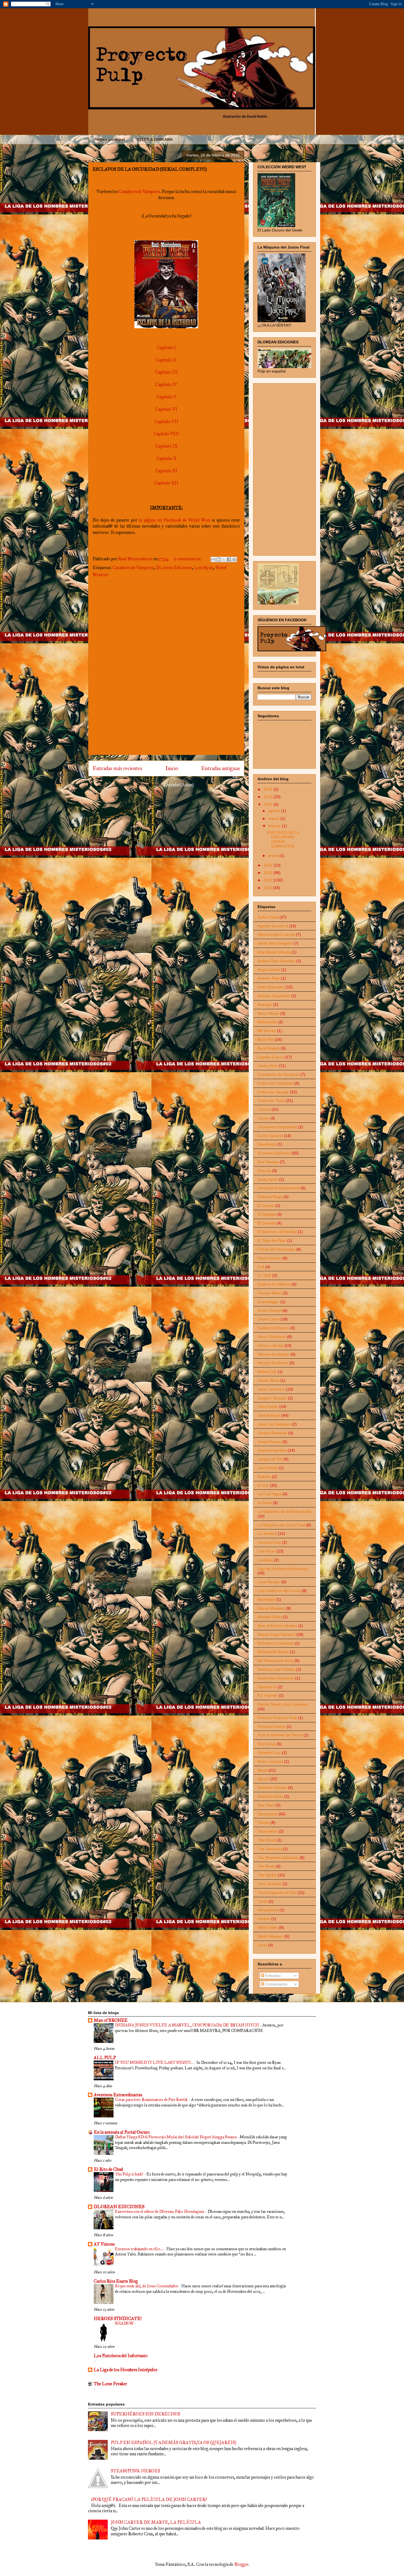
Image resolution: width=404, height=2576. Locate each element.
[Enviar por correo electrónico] (213, 559)
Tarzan (263, 1822)
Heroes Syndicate (273, 1363)
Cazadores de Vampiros (139, 191)
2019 (269, 789)
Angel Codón (269, 970)
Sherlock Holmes (272, 1788)
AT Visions (104, 2244)
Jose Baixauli (269, 1415)
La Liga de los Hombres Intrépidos (125, 2370)
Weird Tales (268, 1927)
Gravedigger (268, 1302)
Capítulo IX (166, 446)
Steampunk (267, 1814)
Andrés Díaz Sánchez (276, 961)
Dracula (264, 1171)
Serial (262, 1770)
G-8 (261, 1267)
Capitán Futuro (271, 1057)
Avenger (265, 1005)
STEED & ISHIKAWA (155, 139)
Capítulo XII (166, 483)
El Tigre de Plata (272, 1240)
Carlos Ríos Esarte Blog (116, 2281)
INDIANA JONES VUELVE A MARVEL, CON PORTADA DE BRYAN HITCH (187, 2025)
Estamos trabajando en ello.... (139, 2249)
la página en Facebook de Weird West (174, 520)
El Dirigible (267, 1214)
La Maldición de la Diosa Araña (284, 1512)
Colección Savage (273, 1092)
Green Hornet (269, 1311)
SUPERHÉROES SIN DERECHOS (146, 2414)
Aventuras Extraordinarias (118, 2095)
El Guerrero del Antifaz (277, 1232)
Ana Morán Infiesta (274, 952)
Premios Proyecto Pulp (277, 1718)
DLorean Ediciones (174, 568)
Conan (263, 1118)
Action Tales (268, 917)
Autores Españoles (274, 996)
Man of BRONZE (111, 2020)
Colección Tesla (271, 1101)
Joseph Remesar (272, 1433)
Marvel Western (271, 1608)
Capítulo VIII (166, 434)
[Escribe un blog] (218, 559)
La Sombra (267, 1534)
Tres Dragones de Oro (277, 1893)
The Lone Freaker (110, 2384)
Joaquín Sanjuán (272, 1398)
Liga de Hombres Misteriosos (283, 1569)
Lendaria (265, 1560)
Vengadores (268, 1910)
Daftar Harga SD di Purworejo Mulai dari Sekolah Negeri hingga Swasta (176, 2137)
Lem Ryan (204, 568)
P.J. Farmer (268, 1695)
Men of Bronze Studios (277, 1626)
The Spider (267, 1875)
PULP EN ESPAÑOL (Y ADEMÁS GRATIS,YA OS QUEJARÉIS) (173, 2443)
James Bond (268, 1380)
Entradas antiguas (221, 768)
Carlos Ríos (268, 1066)
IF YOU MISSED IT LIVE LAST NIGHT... (154, 2062)
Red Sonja (267, 1744)
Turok (262, 1901)
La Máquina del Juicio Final (281, 1525)
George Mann (270, 1293)
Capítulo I (166, 348)
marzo (274, 818)
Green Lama (269, 1319)
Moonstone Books (273, 1652)
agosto (275, 811)
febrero (275, 826)
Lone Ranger (269, 1582)
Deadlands (267, 1144)
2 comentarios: (188, 559)
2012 (269, 880)
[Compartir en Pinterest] (234, 559)
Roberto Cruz (269, 1753)
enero (274, 856)
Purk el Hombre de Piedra (280, 1735)
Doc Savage (268, 1162)
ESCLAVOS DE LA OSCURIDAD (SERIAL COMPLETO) (150, 169)
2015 (269, 804)
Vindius (264, 1919)
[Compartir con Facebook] (229, 559)
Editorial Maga (270, 1197)
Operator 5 (267, 1687)
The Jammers (270, 1849)
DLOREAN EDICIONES (119, 2207)
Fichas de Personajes (276, 1249)
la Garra (265, 1503)
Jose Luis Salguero (274, 1424)
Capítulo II (166, 360)
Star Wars (266, 1805)
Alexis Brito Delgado (275, 943)
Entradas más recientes (117, 768)
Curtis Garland (270, 1136)
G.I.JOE (264, 1275)
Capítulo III (166, 372)
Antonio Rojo (269, 978)
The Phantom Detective (278, 1858)
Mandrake (266, 1599)
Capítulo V (166, 397)
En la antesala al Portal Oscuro (122, 2132)
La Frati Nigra (269, 1494)
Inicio (172, 768)
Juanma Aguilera (272, 1450)
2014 (269, 865)
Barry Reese (268, 1013)
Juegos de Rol (270, 1459)
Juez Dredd (268, 1468)
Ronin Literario (270, 1761)
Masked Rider (270, 1617)
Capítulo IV (166, 384)
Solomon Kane (270, 1796)
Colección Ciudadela (275, 1083)
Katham (264, 1477)
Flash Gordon (269, 1258)
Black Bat (266, 1039)
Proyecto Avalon (272, 1726)
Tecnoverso (268, 1831)
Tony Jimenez (269, 1884)
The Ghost (267, 1840)
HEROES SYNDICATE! (118, 2319)
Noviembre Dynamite (276, 1678)
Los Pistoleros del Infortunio (121, 2356)
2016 (269, 797)
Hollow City (267, 1372)
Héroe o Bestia (270, 1345)
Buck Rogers (269, 1048)
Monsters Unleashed (276, 1643)
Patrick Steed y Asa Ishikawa (282, 1704)
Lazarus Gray (269, 1542)
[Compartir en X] (224, 559)
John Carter (268, 1406)
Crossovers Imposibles (277, 1127)
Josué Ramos (269, 1442)
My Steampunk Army (276, 1661)
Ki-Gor (263, 1485)
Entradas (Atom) (179, 785)
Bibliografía (267, 1022)
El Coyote (266, 1206)
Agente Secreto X (273, 926)
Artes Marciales (271, 987)
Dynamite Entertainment (279, 1188)
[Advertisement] (166, 668)
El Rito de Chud (108, 2169)
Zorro (262, 1945)
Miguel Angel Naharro (276, 1634)
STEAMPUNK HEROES (135, 2471)
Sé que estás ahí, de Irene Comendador (147, 2286)
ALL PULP (105, 2058)
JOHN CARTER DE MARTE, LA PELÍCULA (156, 2522)
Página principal (110, 139)
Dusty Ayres (268, 1179)
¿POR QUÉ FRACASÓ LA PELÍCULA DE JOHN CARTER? (149, 2499)
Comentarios (276, 1984)
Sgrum (263, 1779)
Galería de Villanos (274, 1284)
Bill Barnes (267, 1031)
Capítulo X (166, 458)
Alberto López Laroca (276, 934)
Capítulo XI (166, 471)
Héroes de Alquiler (273, 1354)
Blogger (241, 2564)
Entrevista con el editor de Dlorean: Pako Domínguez (160, 2211)
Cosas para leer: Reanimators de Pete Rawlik (152, 2100)
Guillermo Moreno (273, 1328)
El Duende (267, 1223)
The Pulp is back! (129, 2174)
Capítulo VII (166, 422)
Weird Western (270, 1936)
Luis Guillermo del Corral (279, 1591)
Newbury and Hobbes (276, 1669)
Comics (264, 1109)
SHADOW (125, 2323)
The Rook (266, 1866)
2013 (269, 873)
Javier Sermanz (271, 1389)
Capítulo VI (166, 409)
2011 (268, 888)
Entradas (272, 1976)
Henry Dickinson (272, 1337)
